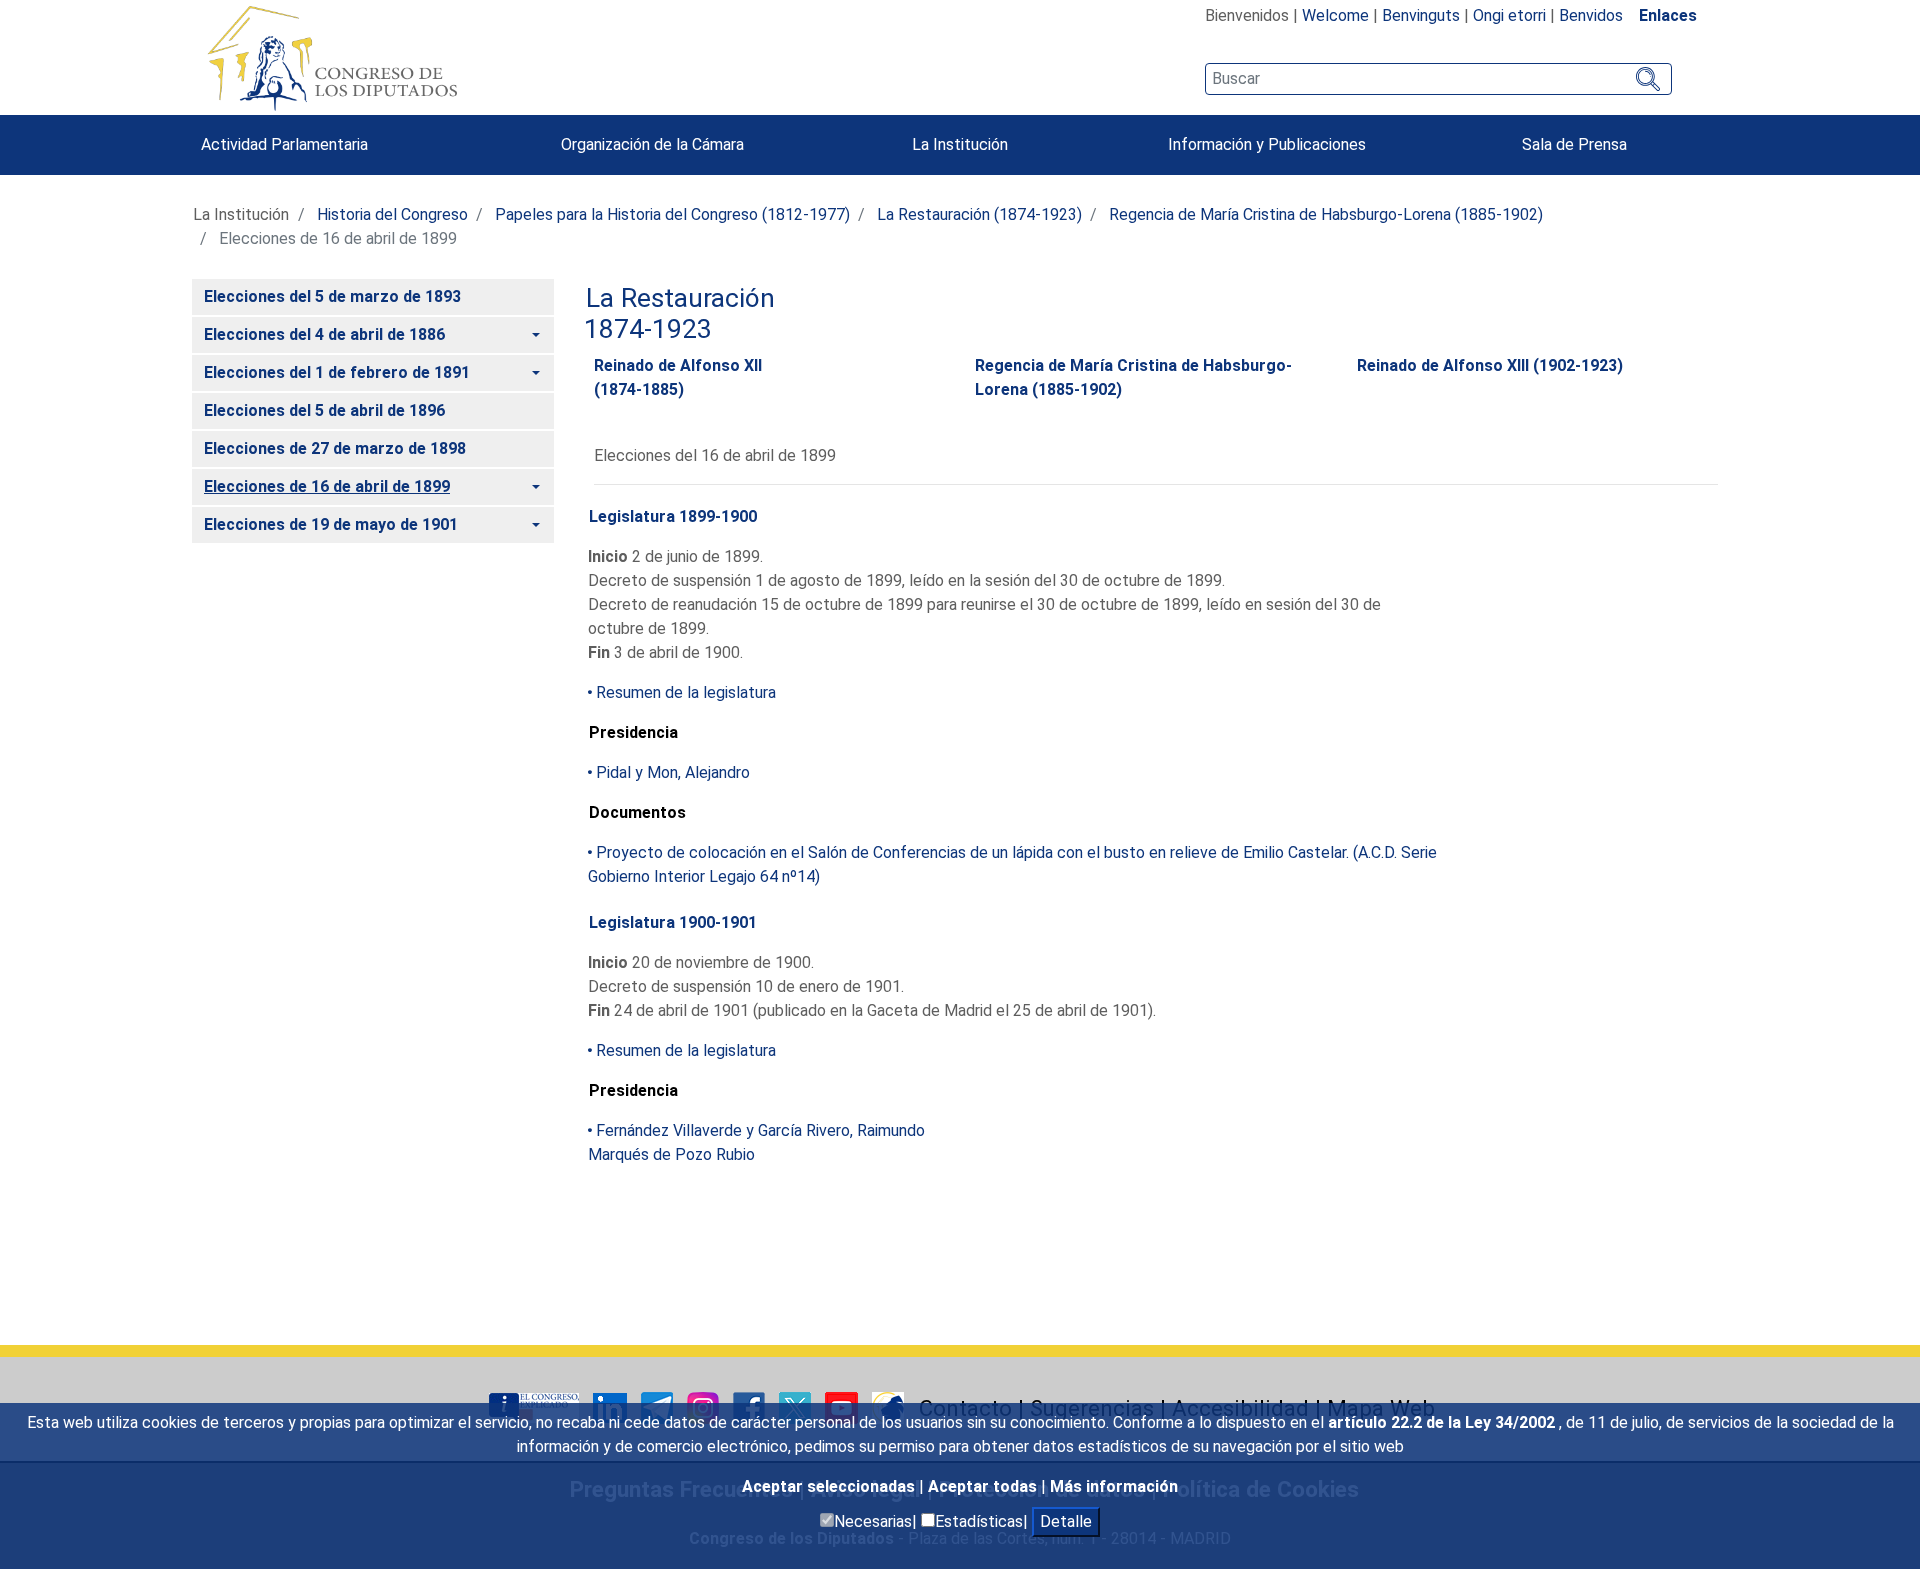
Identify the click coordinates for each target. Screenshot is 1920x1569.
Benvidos (1591, 15)
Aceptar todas (984, 1486)
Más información (1114, 1486)
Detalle (1066, 1521)
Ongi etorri (1509, 15)
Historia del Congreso (392, 214)
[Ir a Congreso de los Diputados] (332, 58)
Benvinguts (1421, 15)
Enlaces (1668, 15)
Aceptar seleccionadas (830, 1486)
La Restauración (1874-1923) (979, 214)
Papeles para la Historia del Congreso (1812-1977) (672, 214)
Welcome (1335, 15)
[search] (1438, 79)
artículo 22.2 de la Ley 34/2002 (1443, 1422)
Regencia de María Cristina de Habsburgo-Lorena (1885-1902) (1326, 214)
